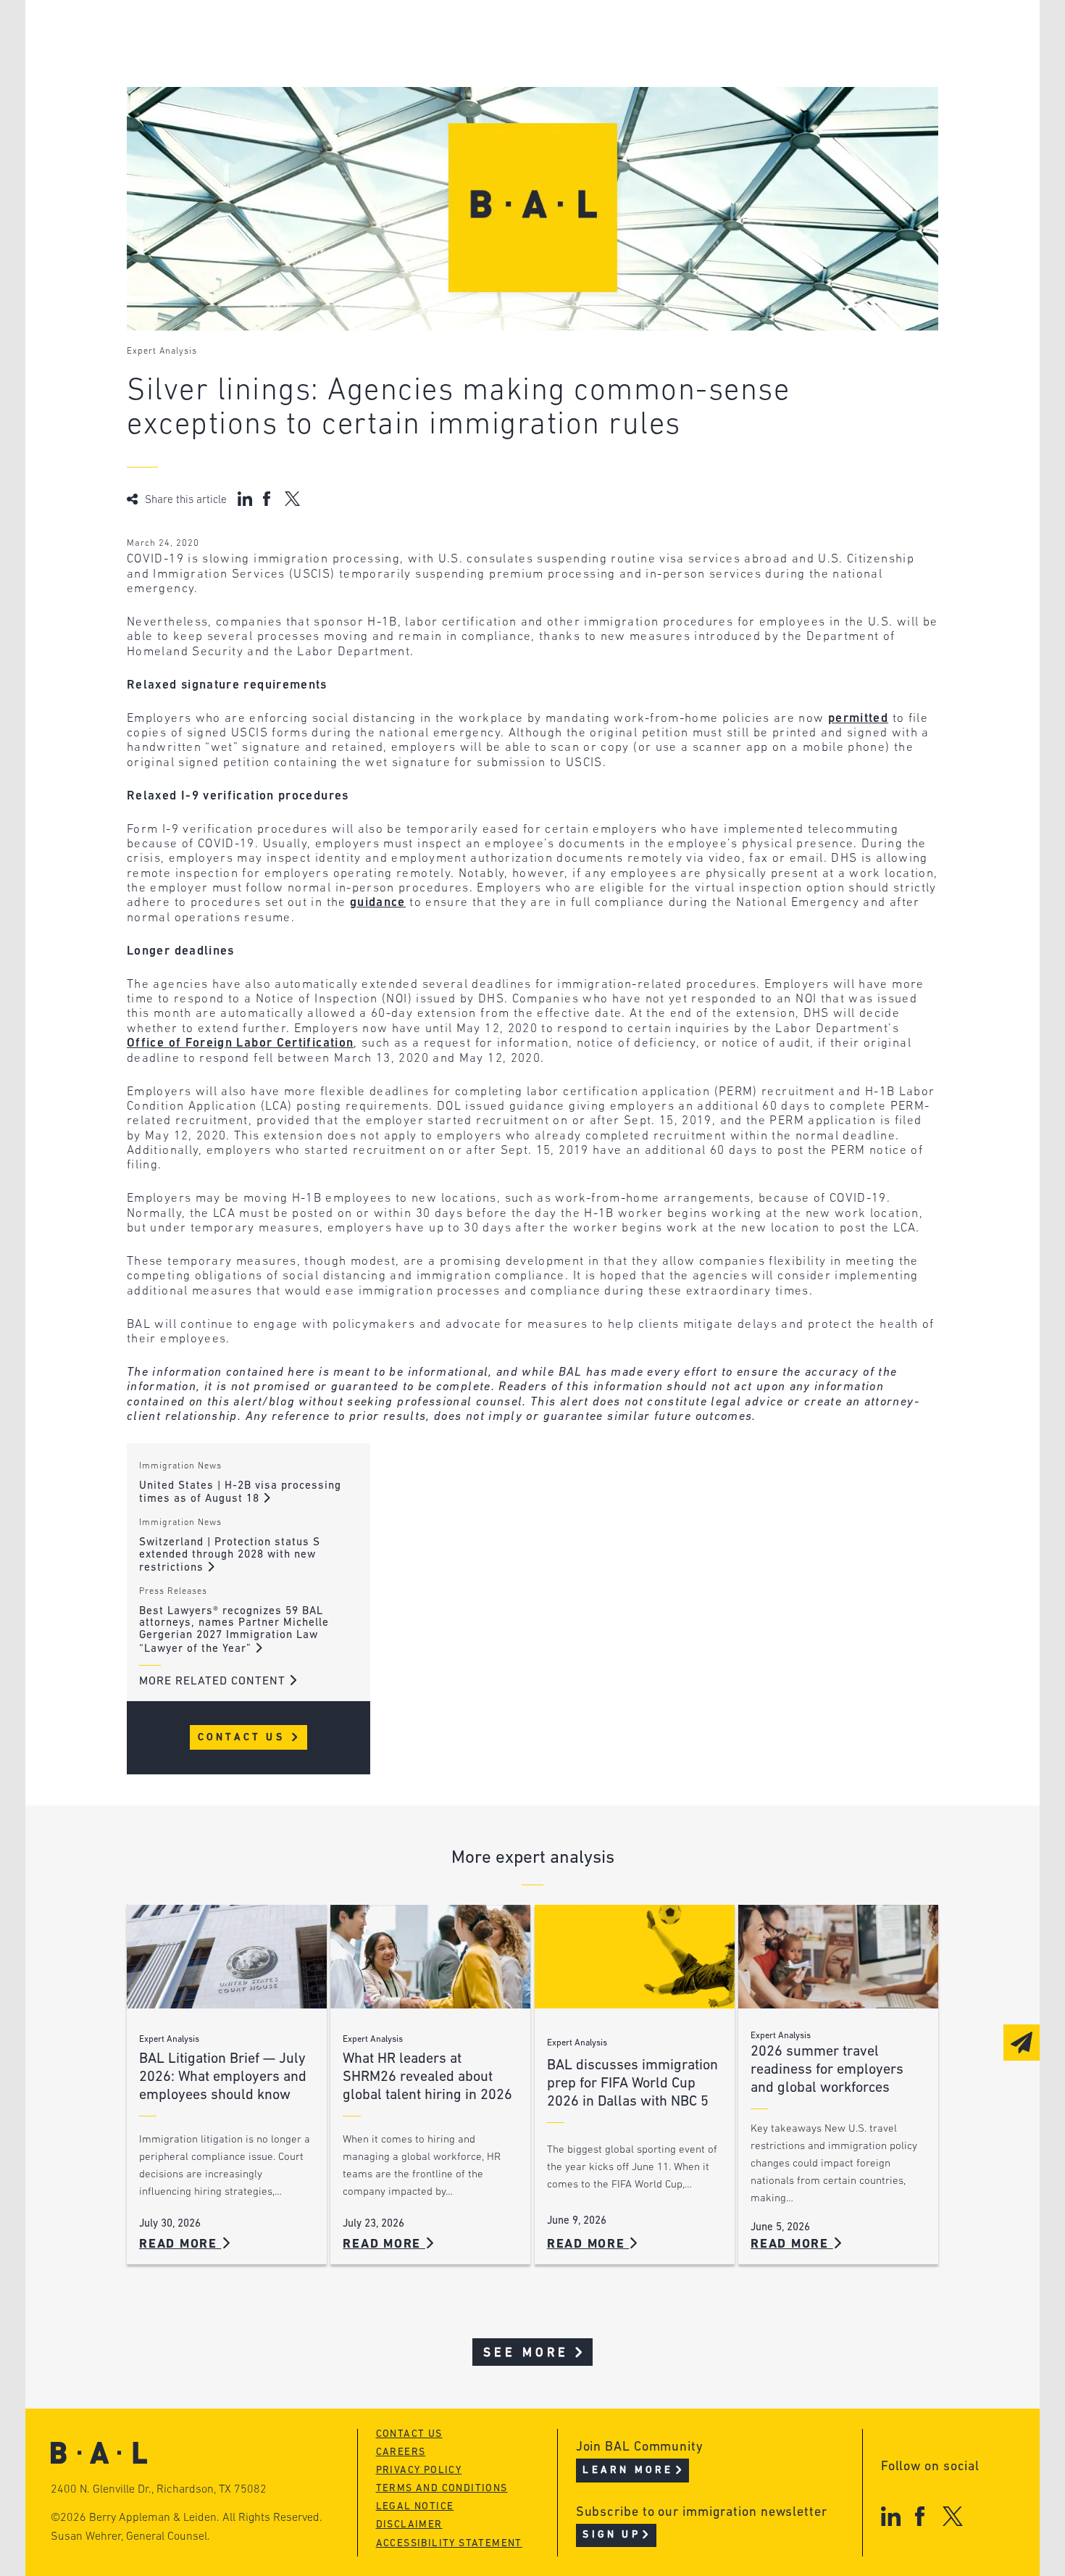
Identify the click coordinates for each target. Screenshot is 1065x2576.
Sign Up (611, 2535)
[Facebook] (920, 2516)
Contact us (409, 2434)
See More (526, 2353)
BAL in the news (237, 90)
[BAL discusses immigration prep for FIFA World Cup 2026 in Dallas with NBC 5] (635, 1957)
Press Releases (173, 1592)
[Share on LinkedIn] (245, 499)
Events (424, 90)
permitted (858, 719)
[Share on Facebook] (268, 499)
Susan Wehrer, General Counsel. (130, 2537)
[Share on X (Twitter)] (292, 499)
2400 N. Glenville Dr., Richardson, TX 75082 (159, 2490)
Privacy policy (419, 2471)
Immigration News (180, 1466)
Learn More (628, 2471)
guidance (378, 903)
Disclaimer (409, 2525)
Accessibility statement (449, 2544)
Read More (180, 2244)
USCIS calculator (459, 117)
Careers (209, 117)
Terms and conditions (442, 2489)
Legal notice (415, 2507)
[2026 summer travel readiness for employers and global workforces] (838, 1957)
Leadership (220, 34)
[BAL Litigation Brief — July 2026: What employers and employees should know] (227, 1957)
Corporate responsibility (266, 62)
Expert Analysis (162, 352)
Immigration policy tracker (494, 62)
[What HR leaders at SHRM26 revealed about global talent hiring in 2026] (430, 1957)
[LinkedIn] (891, 2516)
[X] (953, 2516)
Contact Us (244, 1738)
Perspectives (446, 34)
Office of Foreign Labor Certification (240, 1043)
